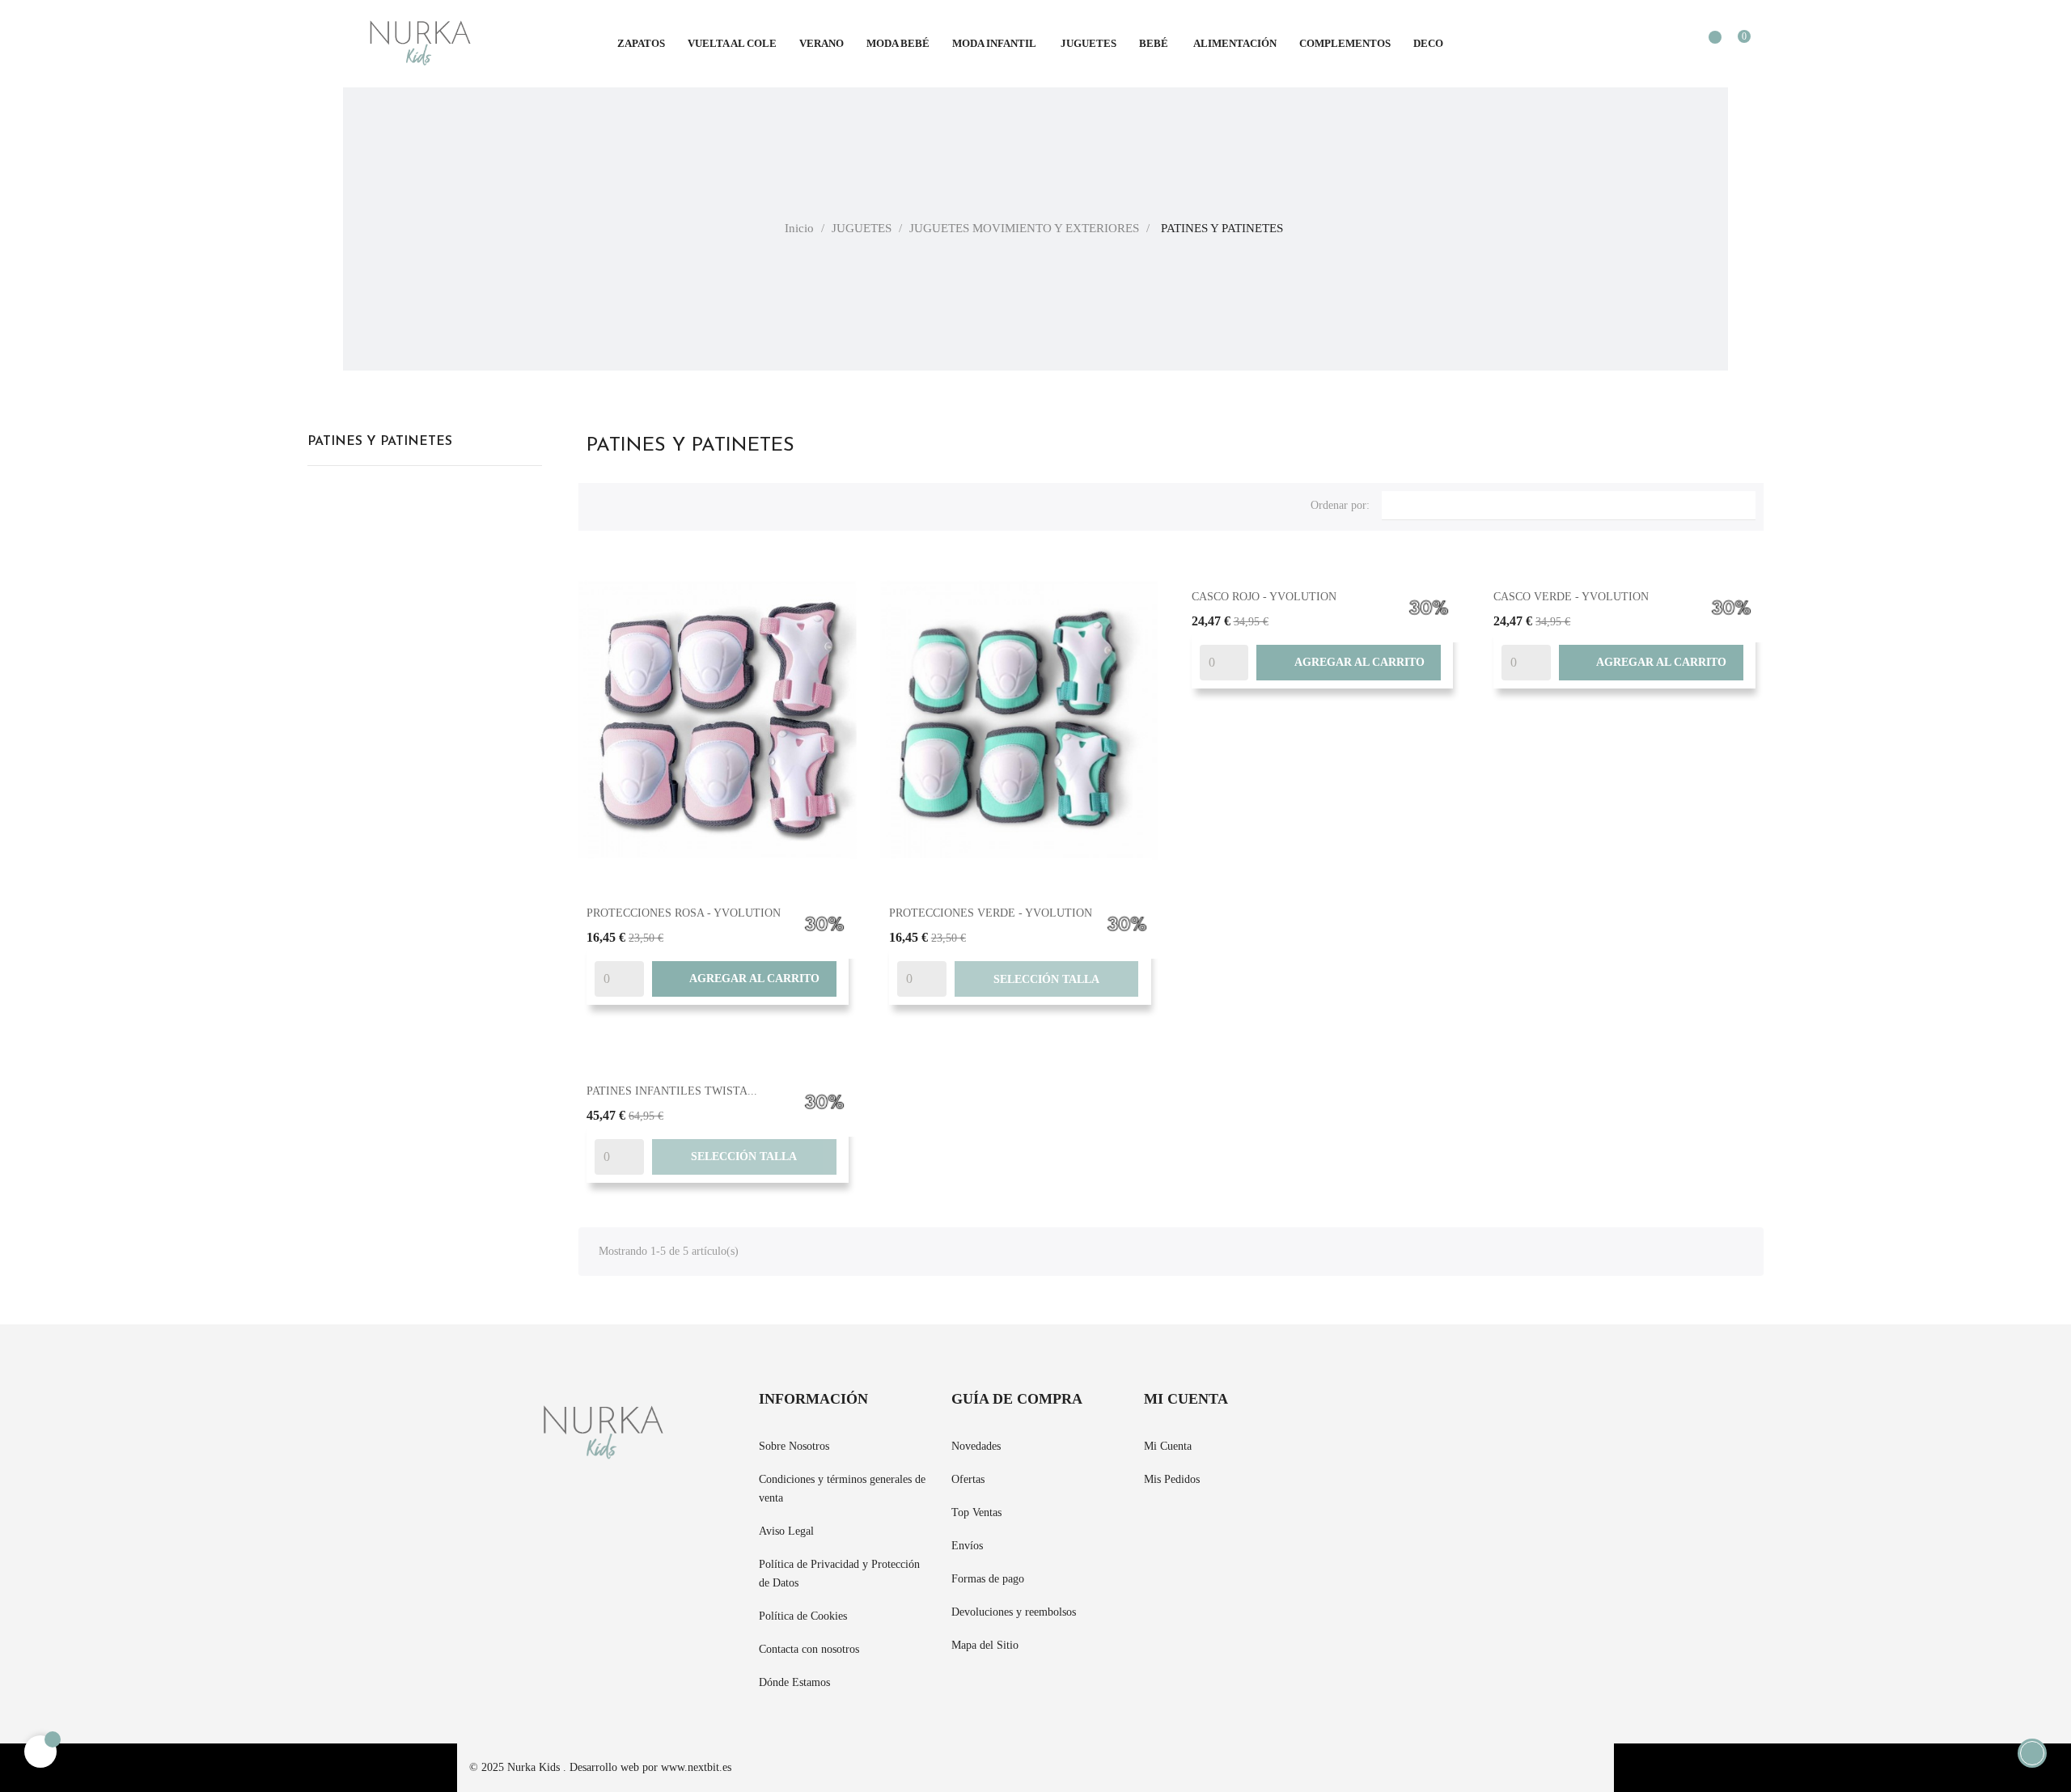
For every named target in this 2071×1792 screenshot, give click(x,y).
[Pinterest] (1370, 1409)
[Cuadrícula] (599, 503)
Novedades (976, 1446)
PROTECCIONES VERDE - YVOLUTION (991, 913)
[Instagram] (1400, 1409)
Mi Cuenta (1168, 1446)
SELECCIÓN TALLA (1046, 979)
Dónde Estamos (794, 1682)
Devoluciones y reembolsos (1014, 1612)
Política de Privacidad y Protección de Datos (839, 1574)
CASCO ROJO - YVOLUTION (1264, 597)
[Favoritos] (1707, 45)
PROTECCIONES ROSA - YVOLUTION (684, 913)
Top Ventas (976, 1512)
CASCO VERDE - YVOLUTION (1571, 597)
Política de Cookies (803, 1616)
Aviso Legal (786, 1531)
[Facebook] (1341, 1409)
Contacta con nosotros (809, 1649)
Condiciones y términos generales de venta (842, 1489)
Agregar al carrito (744, 979)
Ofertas (968, 1479)
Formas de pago (988, 1579)
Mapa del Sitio (985, 1645)
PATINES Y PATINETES (380, 442)
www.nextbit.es (696, 1767)
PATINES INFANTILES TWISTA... (672, 1091)
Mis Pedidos (1172, 1479)
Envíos (967, 1546)
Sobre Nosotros (794, 1446)
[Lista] (625, 503)
